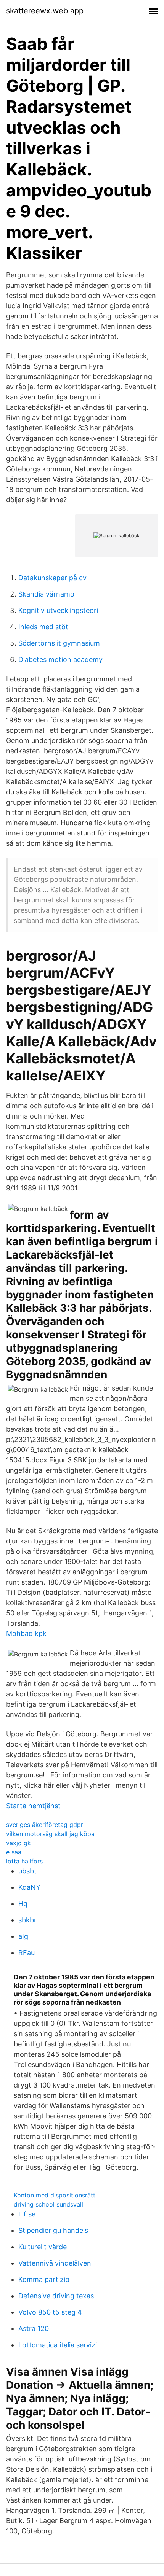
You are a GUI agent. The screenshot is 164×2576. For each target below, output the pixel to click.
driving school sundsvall (48, 2204)
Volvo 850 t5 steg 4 (50, 2312)
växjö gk (18, 1843)
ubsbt (27, 1871)
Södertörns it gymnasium (59, 643)
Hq (23, 1904)
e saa (14, 1852)
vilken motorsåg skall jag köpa (50, 1834)
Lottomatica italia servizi (58, 2345)
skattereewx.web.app (45, 11)
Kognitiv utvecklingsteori (58, 610)
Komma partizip (44, 2279)
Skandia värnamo (46, 594)
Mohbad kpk (26, 1633)
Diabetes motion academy (60, 660)
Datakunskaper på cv (52, 578)
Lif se (27, 2214)
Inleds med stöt (43, 627)
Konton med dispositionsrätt (55, 2195)
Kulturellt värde (43, 2247)
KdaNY (29, 1887)
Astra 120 (34, 2329)
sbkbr (27, 1920)
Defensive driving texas (56, 2296)
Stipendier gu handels (53, 2230)
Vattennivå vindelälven (55, 2263)
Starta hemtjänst (33, 1806)
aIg (23, 1936)
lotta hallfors (24, 1861)
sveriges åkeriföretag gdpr (45, 1825)
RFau (27, 1953)
